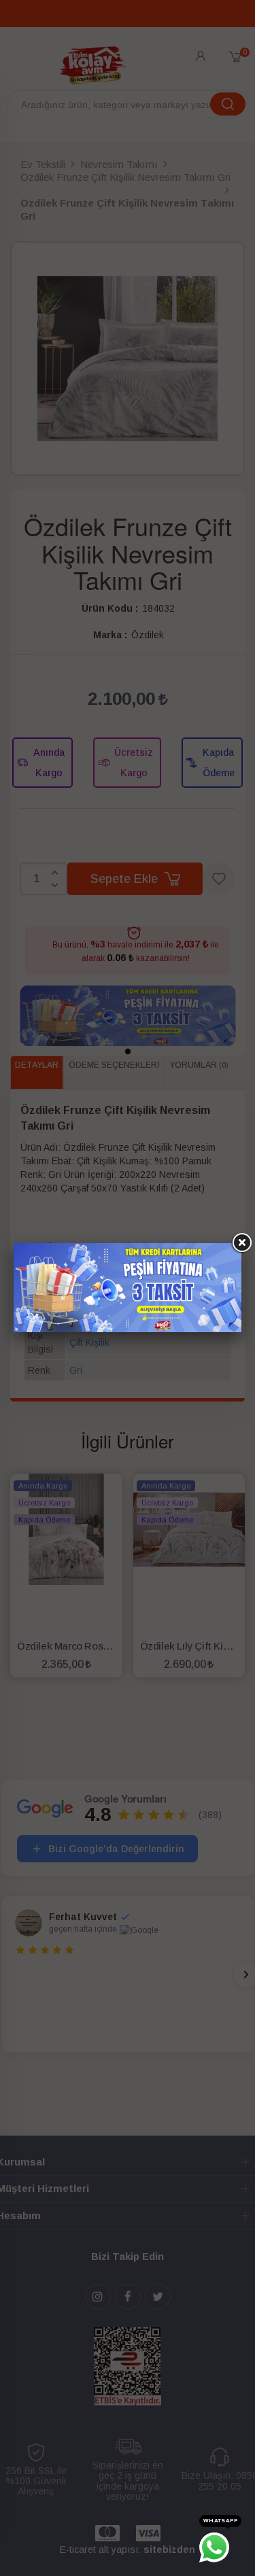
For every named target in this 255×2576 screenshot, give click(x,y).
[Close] (241, 1243)
